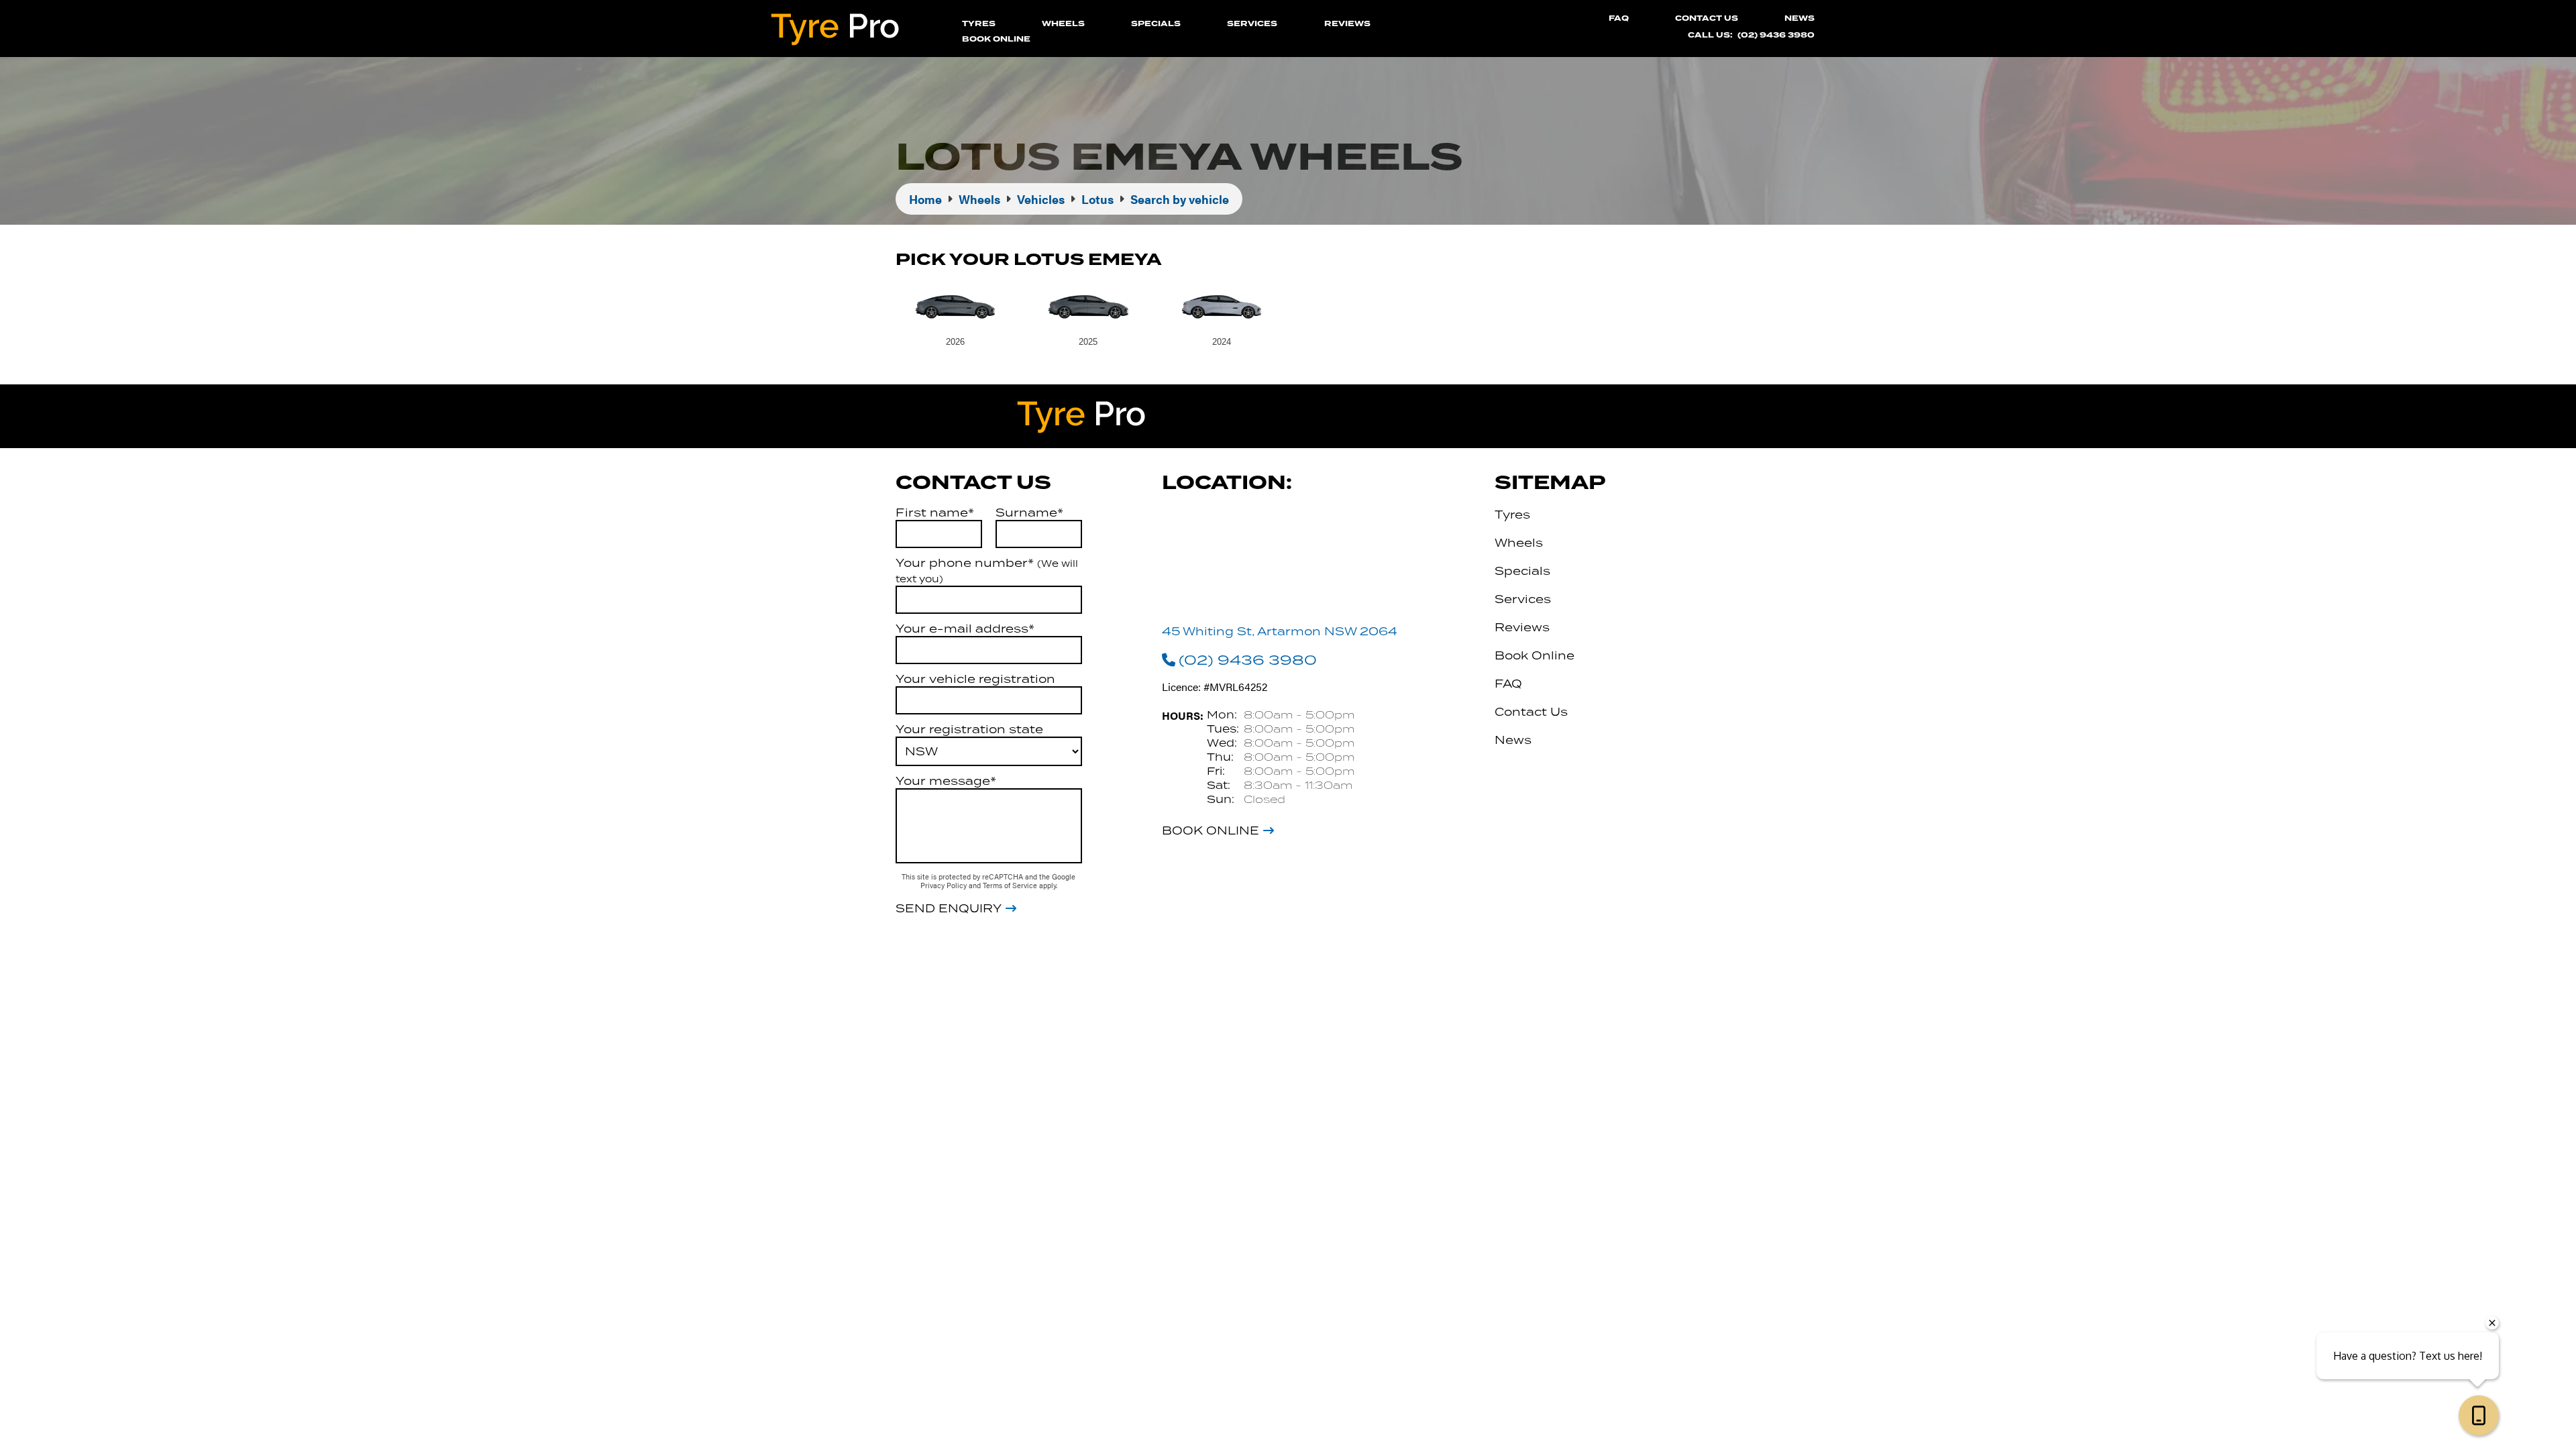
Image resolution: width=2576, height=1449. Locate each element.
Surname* (1029, 513)
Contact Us (1707, 18)
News (1800, 18)
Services (1252, 24)
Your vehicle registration (975, 679)
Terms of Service (1011, 885)
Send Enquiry (949, 908)
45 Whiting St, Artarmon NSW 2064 (1280, 631)
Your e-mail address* (965, 629)
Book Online (996, 39)
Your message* (946, 781)
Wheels (1063, 24)
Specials (1156, 24)
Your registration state (969, 729)
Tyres (979, 24)
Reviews (1347, 24)
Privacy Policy (945, 885)
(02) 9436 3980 (1776, 35)
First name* (935, 513)
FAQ (1619, 18)
